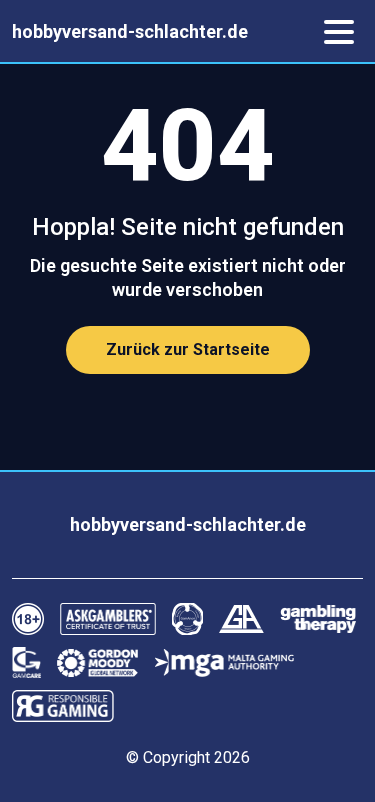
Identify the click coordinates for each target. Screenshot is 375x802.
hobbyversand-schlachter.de (130, 31)
